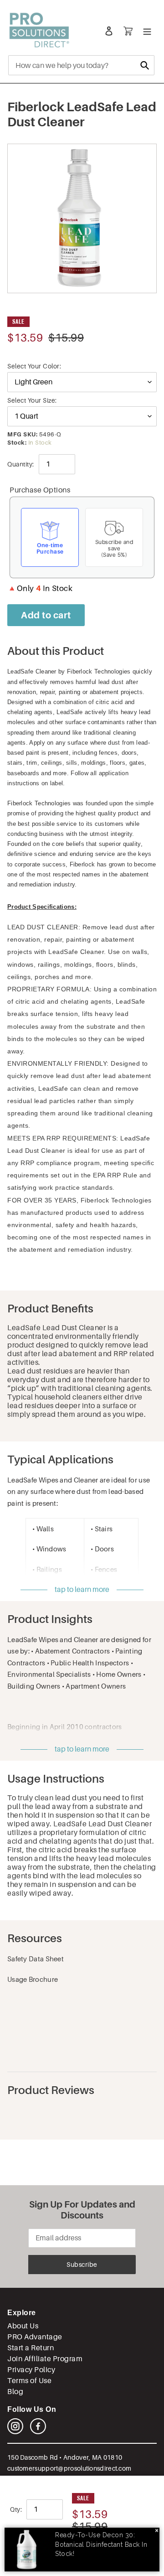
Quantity (20, 464)
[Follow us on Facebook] (38, 2432)
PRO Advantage (35, 2337)
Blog (15, 2392)
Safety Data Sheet (36, 1959)
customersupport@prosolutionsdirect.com (69, 2468)
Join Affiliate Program (45, 2359)
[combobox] (81, 65)
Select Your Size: (32, 400)
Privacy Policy (31, 2370)
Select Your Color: (34, 366)
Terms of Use (29, 2381)
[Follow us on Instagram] (15, 2432)
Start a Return (31, 2348)
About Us (23, 2326)
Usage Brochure (33, 1979)
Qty (15, 2509)
